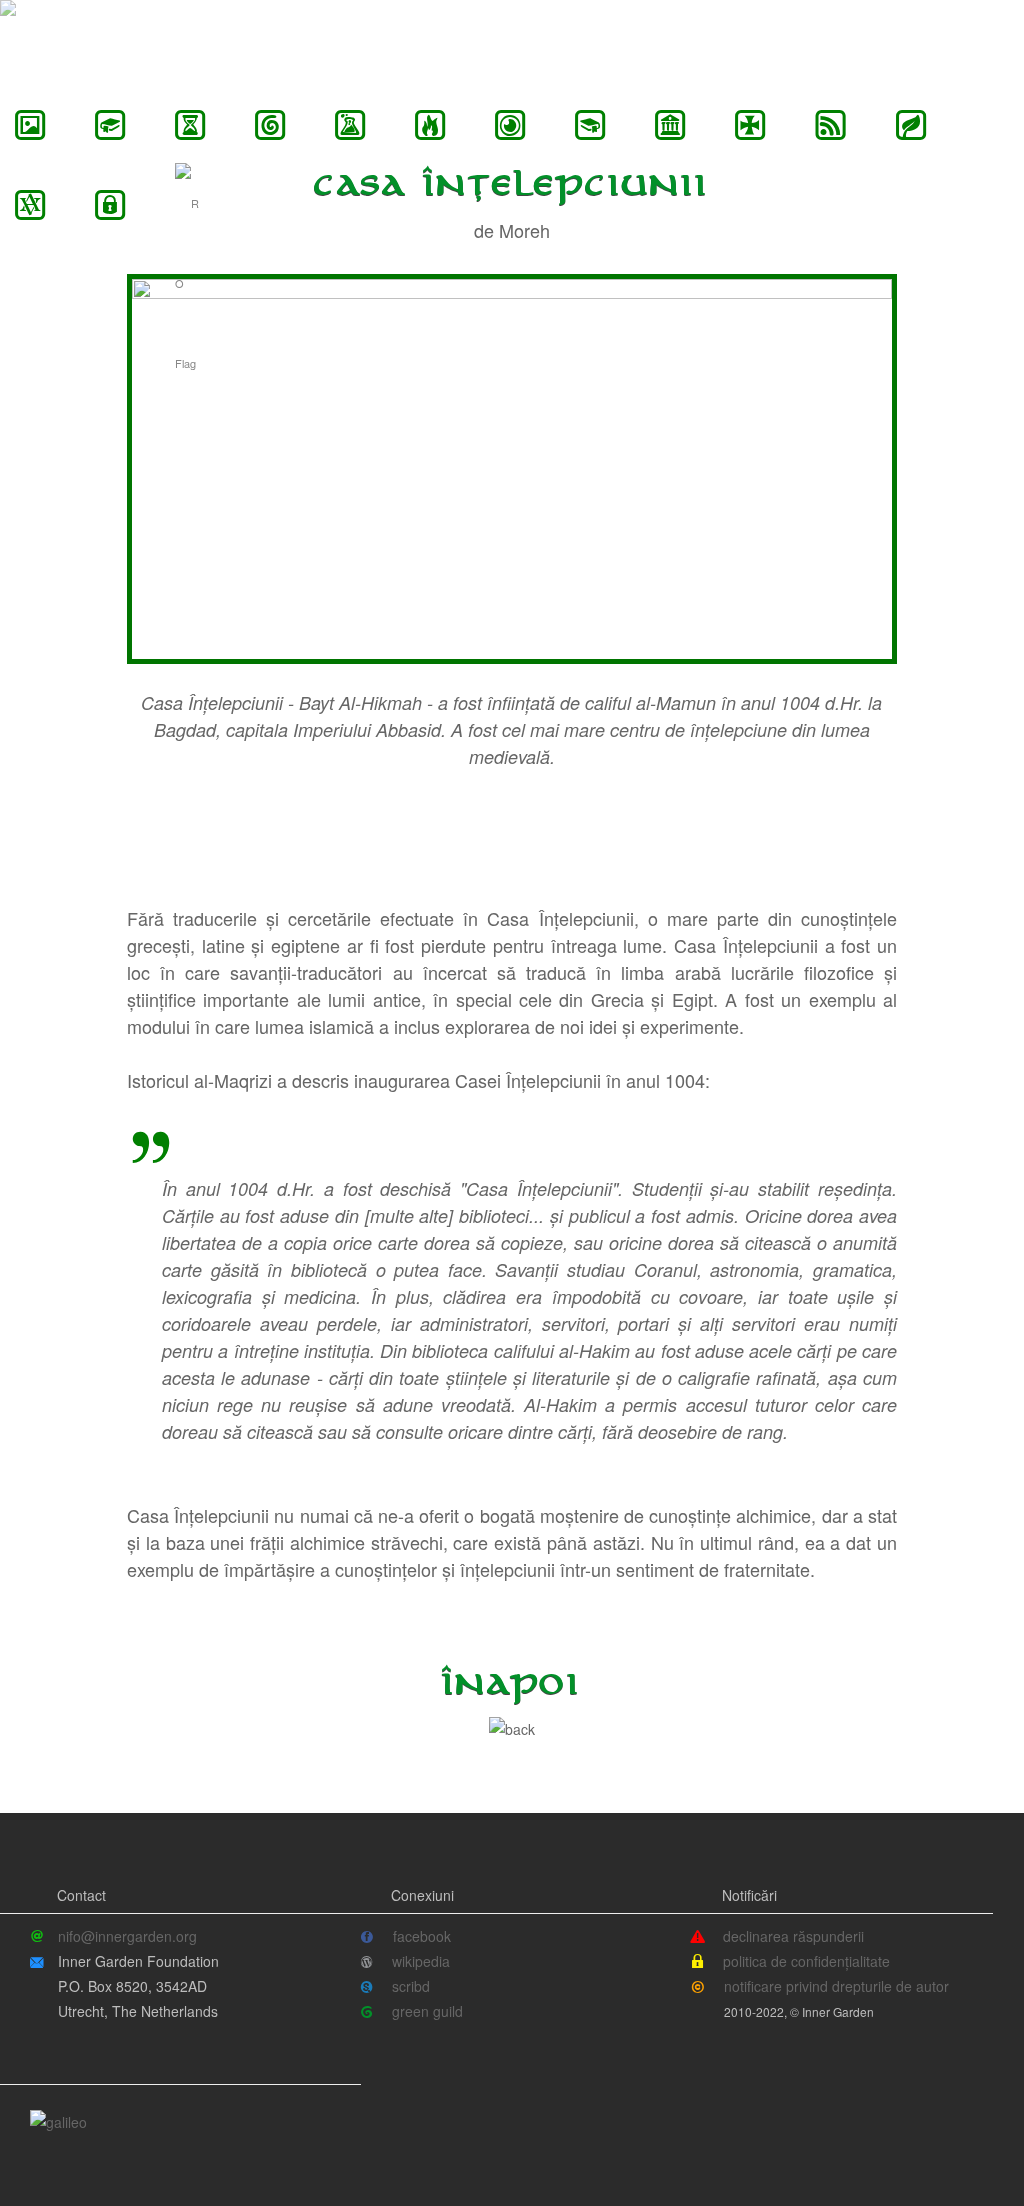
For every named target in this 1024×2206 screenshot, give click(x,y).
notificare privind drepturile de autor (836, 1986)
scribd (411, 1986)
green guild (427, 2011)
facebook (422, 1936)
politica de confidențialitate (806, 1961)
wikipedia (421, 1961)
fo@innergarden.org (113, 1936)
